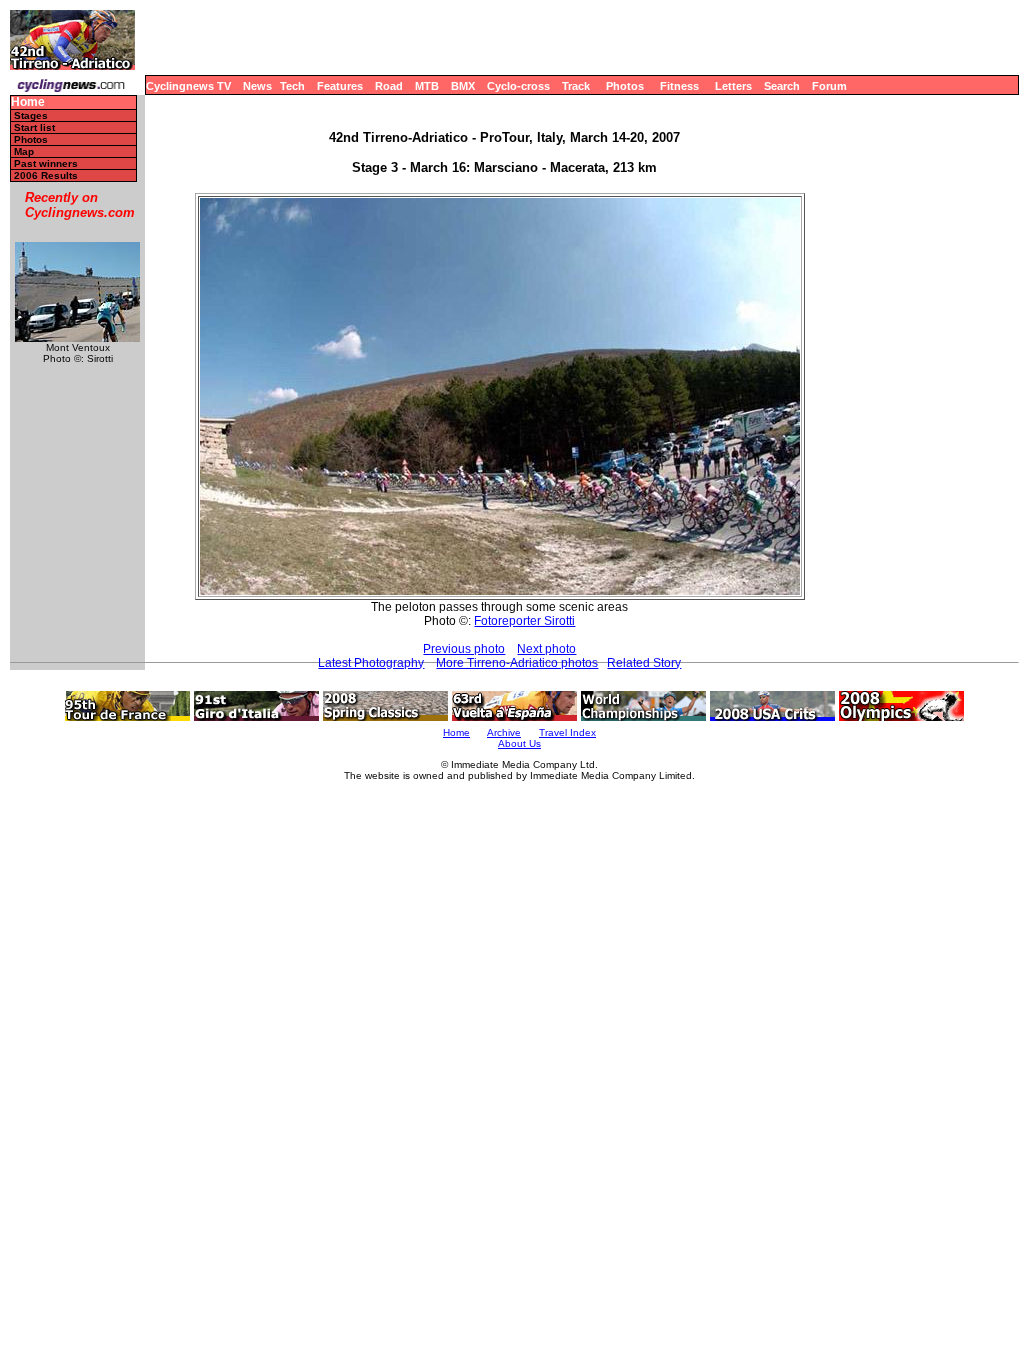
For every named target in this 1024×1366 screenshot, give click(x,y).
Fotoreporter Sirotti (524, 621)
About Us (519, 743)
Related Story (644, 663)
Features (340, 86)
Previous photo (464, 649)
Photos (625, 86)
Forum (829, 86)
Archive (504, 732)
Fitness (679, 86)
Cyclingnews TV (188, 86)
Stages (31, 115)
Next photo (546, 649)
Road (389, 86)
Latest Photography (371, 663)
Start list (34, 127)
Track (576, 86)
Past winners (46, 163)
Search (782, 86)
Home (28, 102)
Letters (733, 86)
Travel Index (567, 732)
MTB (427, 86)
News (257, 86)
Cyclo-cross (518, 86)
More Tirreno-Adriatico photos (517, 663)
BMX (463, 86)
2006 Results (46, 175)
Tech (292, 86)
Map (24, 151)
